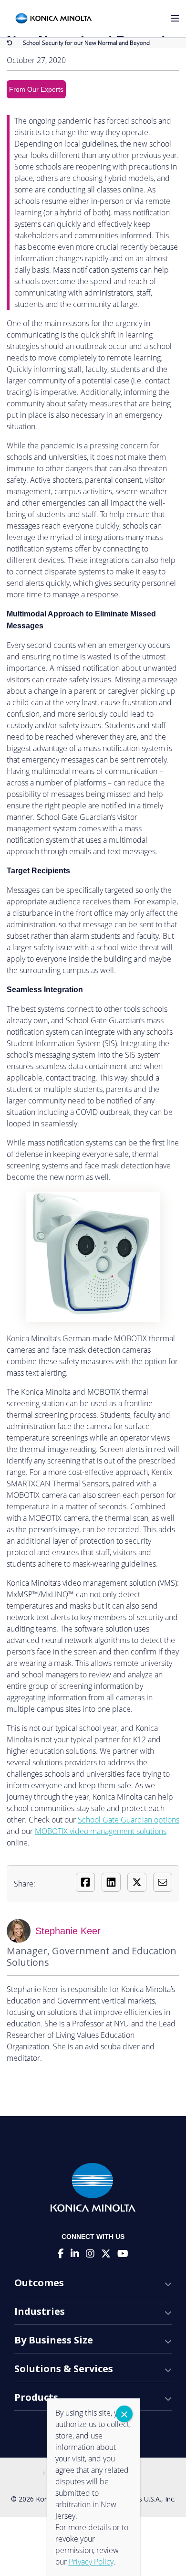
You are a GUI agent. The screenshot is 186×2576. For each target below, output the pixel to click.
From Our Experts (36, 89)
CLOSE (124, 2414)
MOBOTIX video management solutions (101, 1831)
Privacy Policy (91, 2562)
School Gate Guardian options (129, 1820)
